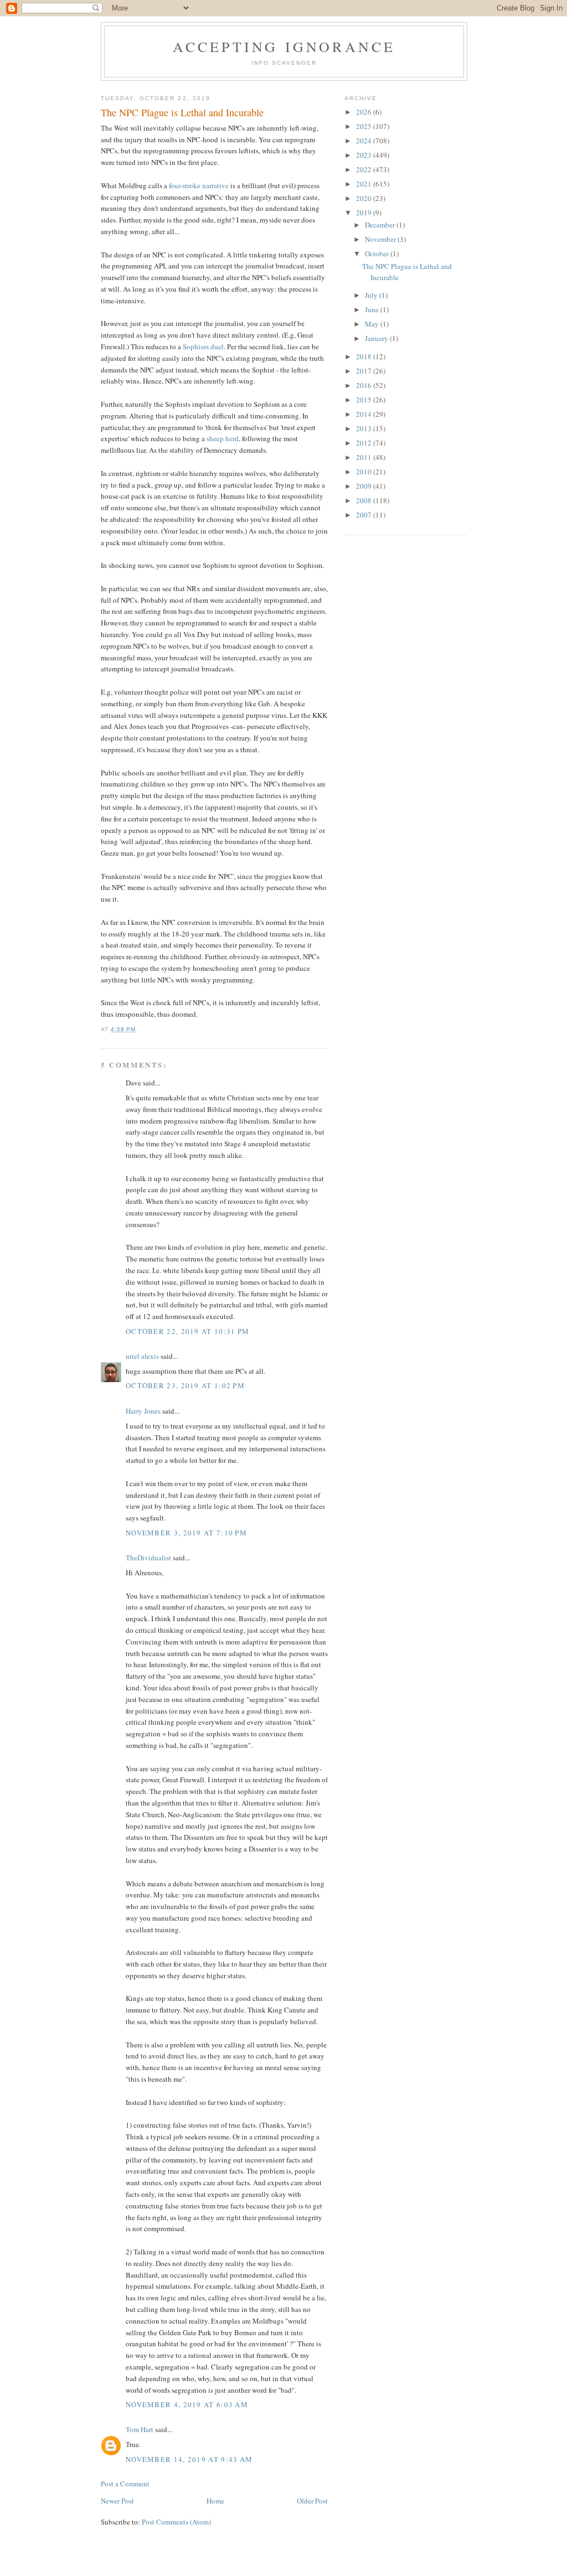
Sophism (196, 346)
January (377, 338)
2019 (365, 213)
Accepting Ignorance (284, 46)
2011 (365, 457)
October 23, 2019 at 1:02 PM (185, 1385)
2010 (365, 472)
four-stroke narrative (199, 185)
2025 (365, 126)
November (381, 239)
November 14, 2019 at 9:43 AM (189, 2459)
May (373, 324)
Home (215, 2501)
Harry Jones (143, 1411)
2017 (365, 371)
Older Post (312, 2501)
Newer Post (117, 2501)
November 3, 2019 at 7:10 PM (186, 1533)
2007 (365, 515)
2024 (365, 141)
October (378, 254)
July (372, 295)
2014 (365, 414)
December (381, 225)
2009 (365, 486)
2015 (365, 400)
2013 (365, 428)
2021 (365, 184)
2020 (365, 198)
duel (217, 346)
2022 (365, 169)
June (373, 309)
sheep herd (223, 438)
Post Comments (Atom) (176, 2522)
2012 (365, 443)
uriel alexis (142, 1356)
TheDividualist (148, 1558)
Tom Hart (140, 2429)
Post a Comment (125, 2484)
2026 (365, 112)
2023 (365, 155)
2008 (365, 500)
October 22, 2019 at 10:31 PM (187, 1331)
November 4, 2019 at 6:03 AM (187, 2404)
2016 (365, 385)
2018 (365, 356)
